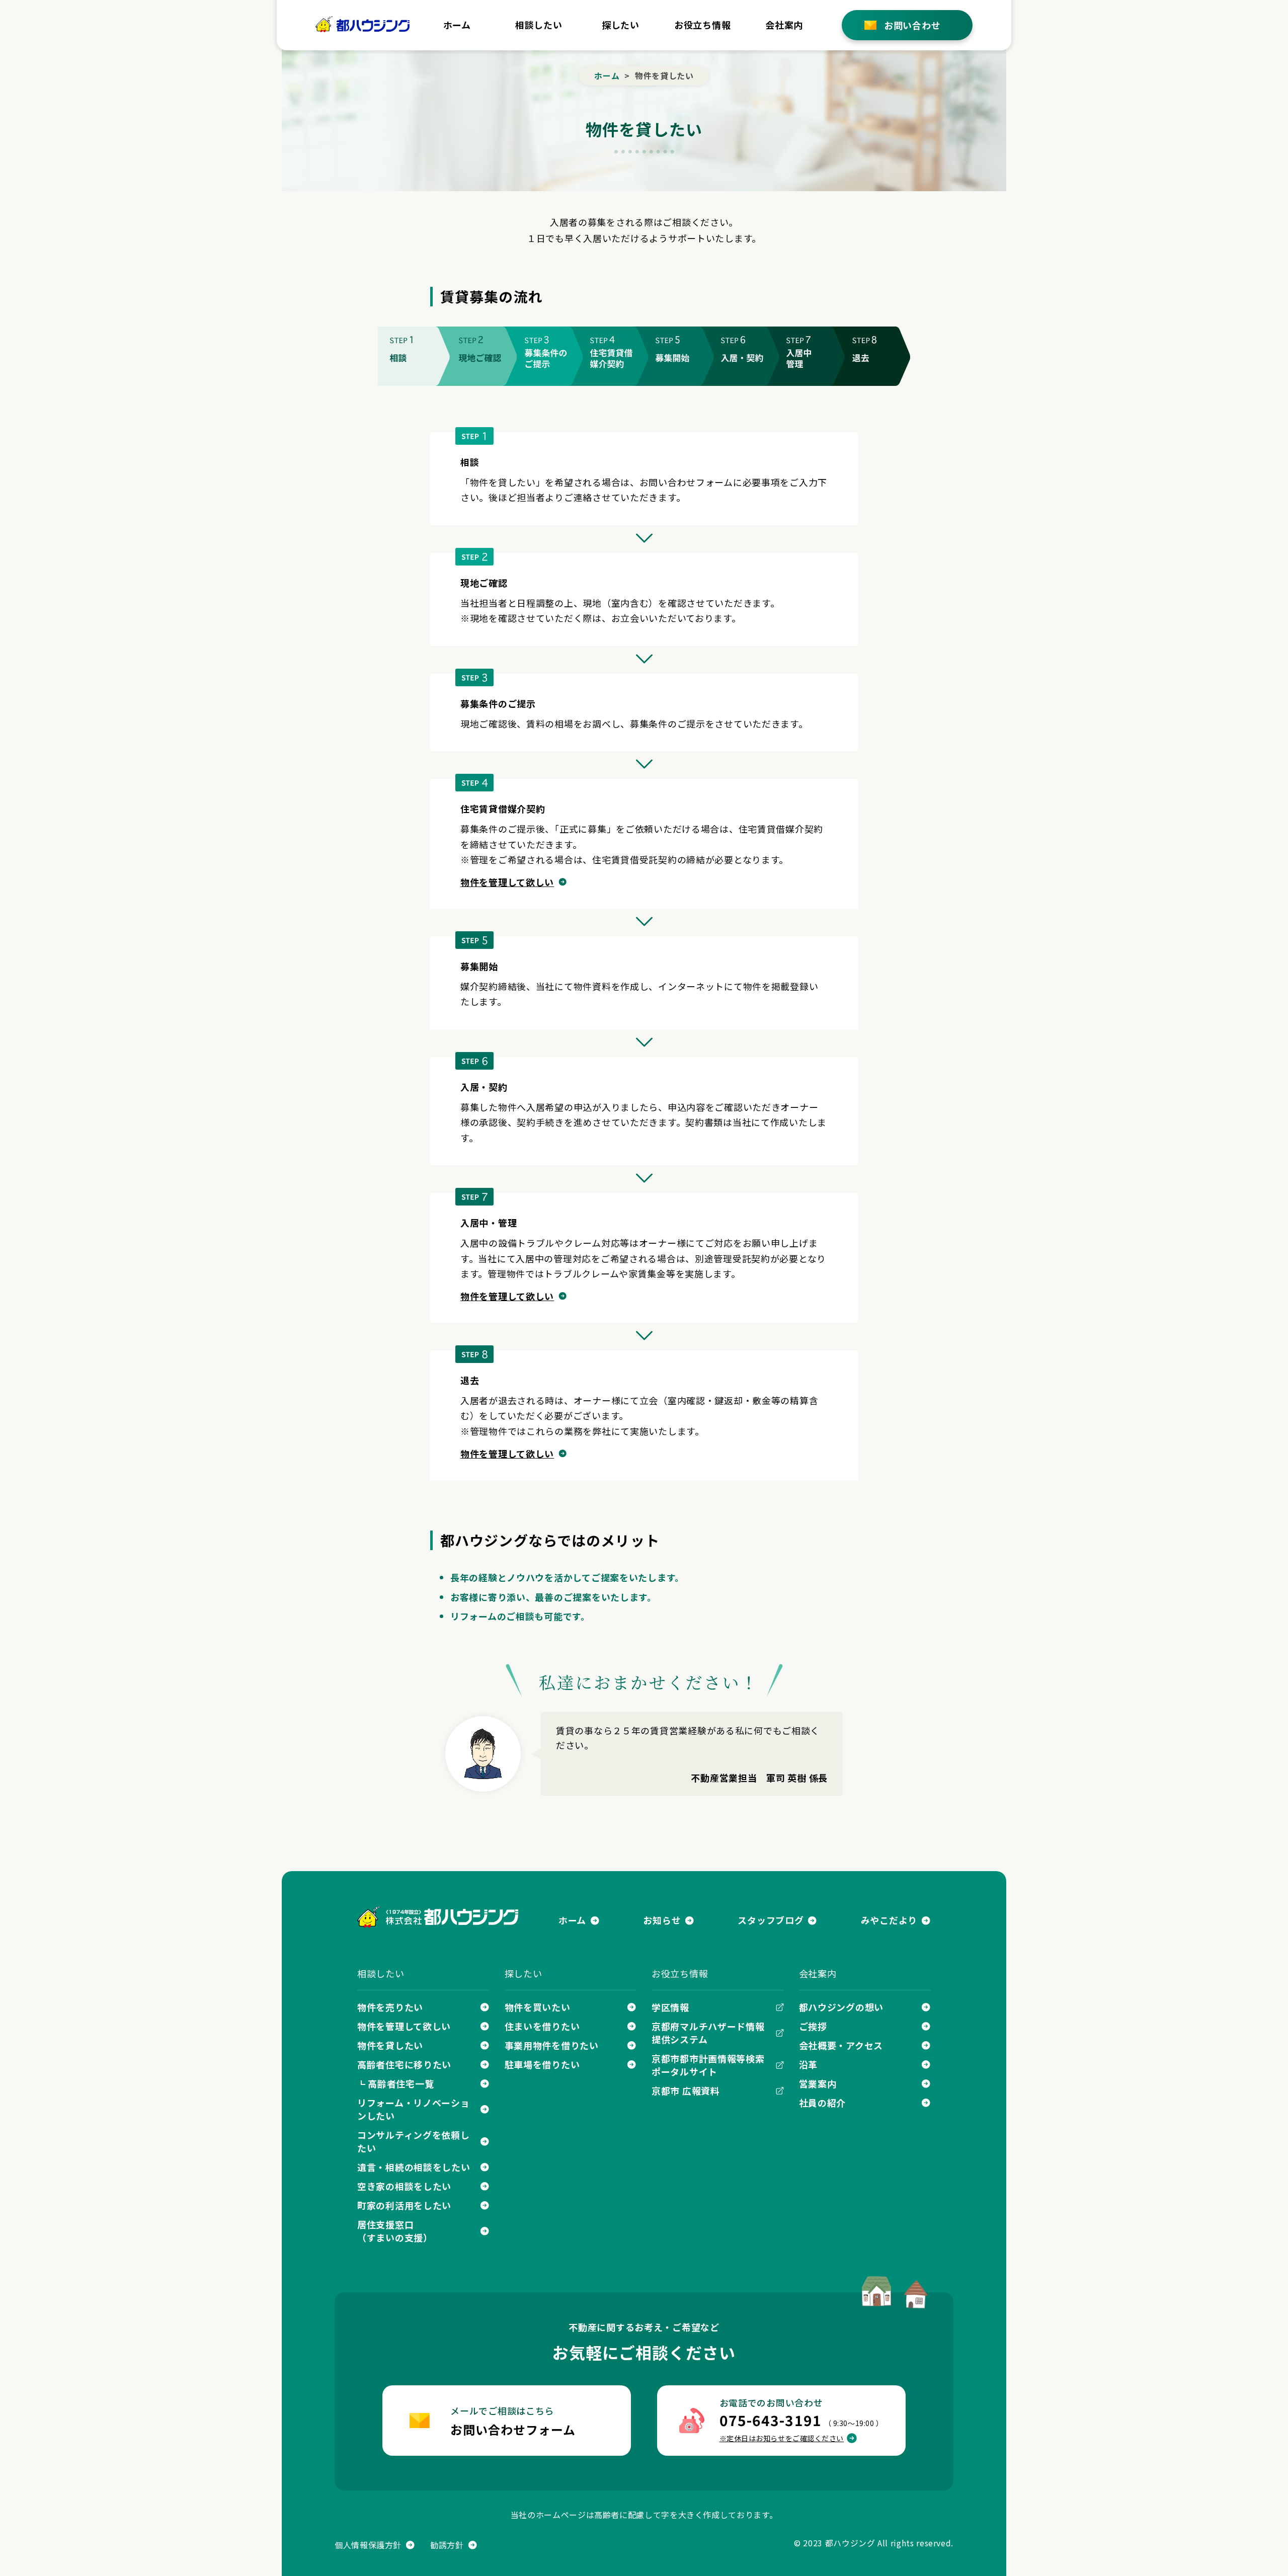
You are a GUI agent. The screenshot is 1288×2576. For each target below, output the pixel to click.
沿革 (808, 2064)
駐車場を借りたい (542, 2064)
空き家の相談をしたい (404, 2186)
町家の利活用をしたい (404, 2205)
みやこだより (889, 1920)
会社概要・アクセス (841, 2045)
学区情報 (670, 2007)
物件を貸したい (390, 2045)
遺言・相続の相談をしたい (414, 2167)
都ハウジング (363, 24)
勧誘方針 (447, 2545)
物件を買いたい (538, 2007)
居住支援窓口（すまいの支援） (395, 2231)
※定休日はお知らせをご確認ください (782, 2438)
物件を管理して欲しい (507, 882)
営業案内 (818, 2083)
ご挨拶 (813, 2026)
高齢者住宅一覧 (401, 2083)
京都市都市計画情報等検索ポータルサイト (708, 2065)
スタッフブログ (771, 1920)
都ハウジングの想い (841, 2007)
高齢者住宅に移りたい (404, 2064)
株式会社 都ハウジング (438, 1917)
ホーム (457, 25)
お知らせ (662, 1920)
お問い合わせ (912, 25)
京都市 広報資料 (686, 2090)
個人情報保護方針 (368, 2545)
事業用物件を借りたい (552, 2045)
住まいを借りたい (542, 2026)
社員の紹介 (823, 2103)
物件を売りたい (390, 2007)
